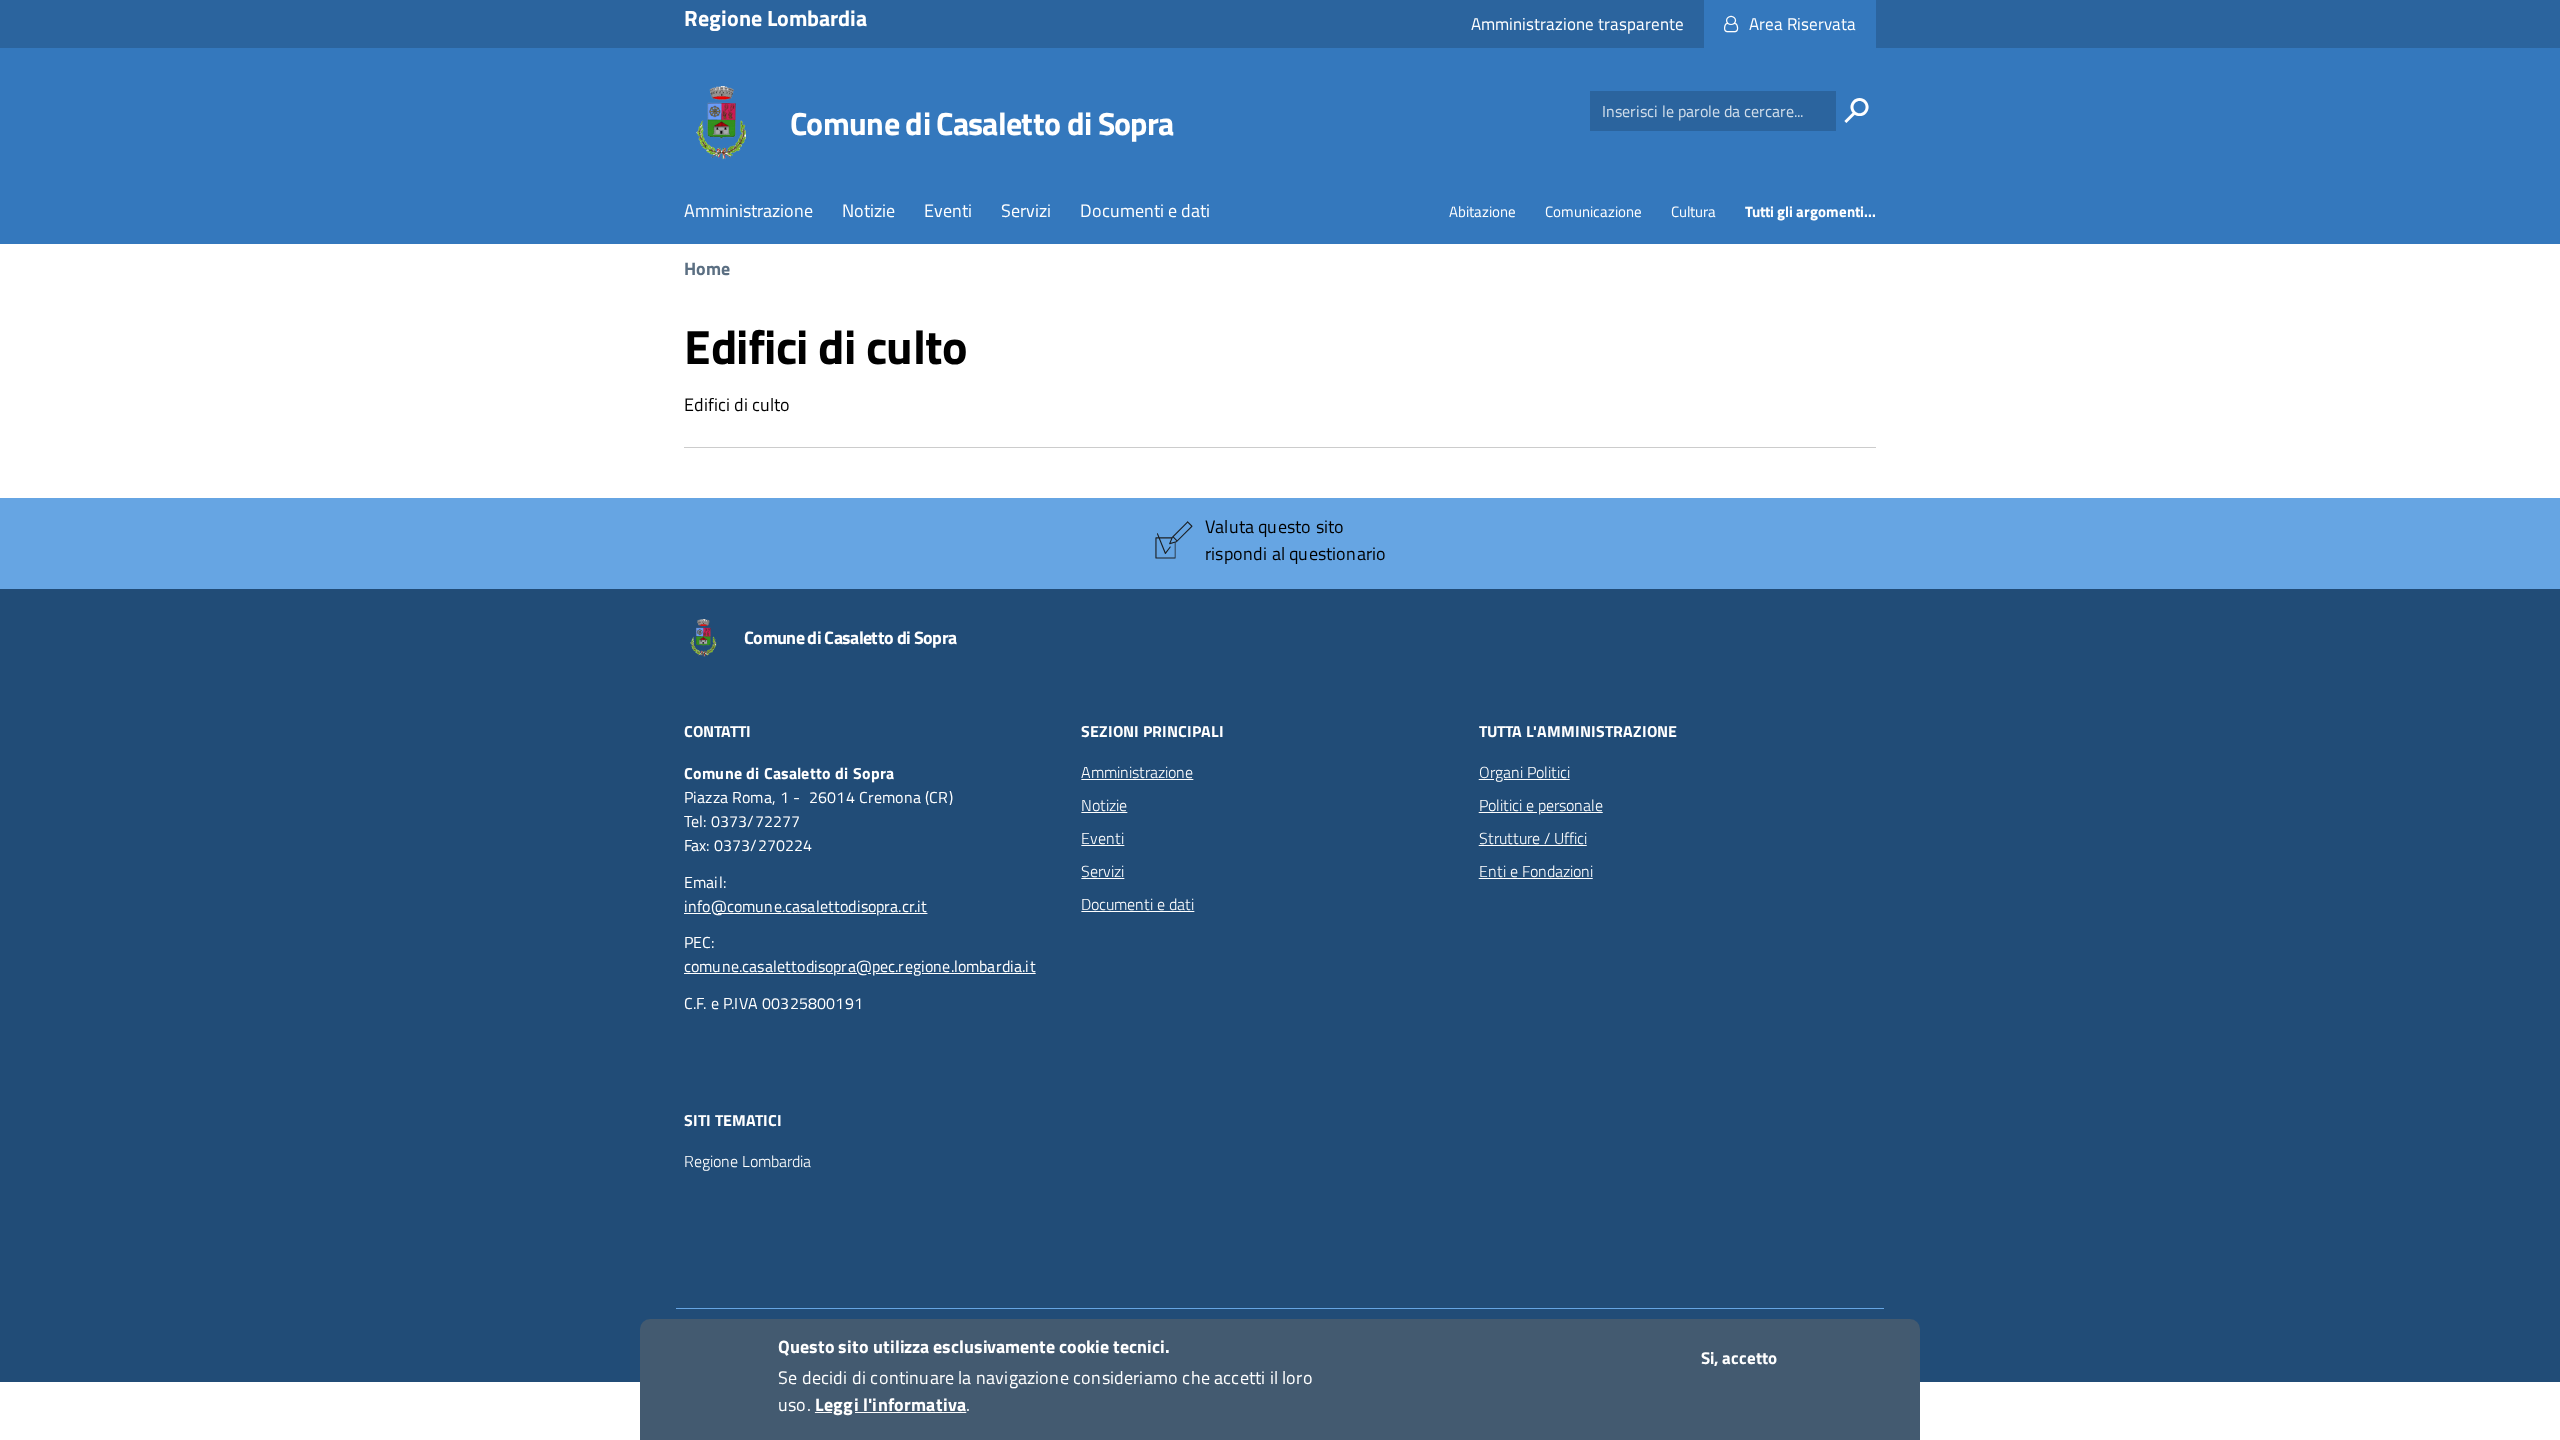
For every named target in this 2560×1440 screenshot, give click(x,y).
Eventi (948, 210)
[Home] (721, 123)
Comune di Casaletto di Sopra (981, 123)
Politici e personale (1541, 805)
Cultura (1693, 211)
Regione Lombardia (747, 1161)
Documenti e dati (1145, 210)
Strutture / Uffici (1533, 838)
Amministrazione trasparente (1577, 24)
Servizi (1026, 210)
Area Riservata (1802, 24)
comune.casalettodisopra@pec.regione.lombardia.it (860, 966)
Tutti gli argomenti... (1810, 211)
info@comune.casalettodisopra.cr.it (805, 906)
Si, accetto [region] (1739, 1358)
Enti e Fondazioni (1536, 871)
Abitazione (1482, 211)
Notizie (868, 210)
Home (707, 268)
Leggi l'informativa (890, 1404)
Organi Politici (1524, 772)
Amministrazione (748, 210)
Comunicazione (1593, 211)
